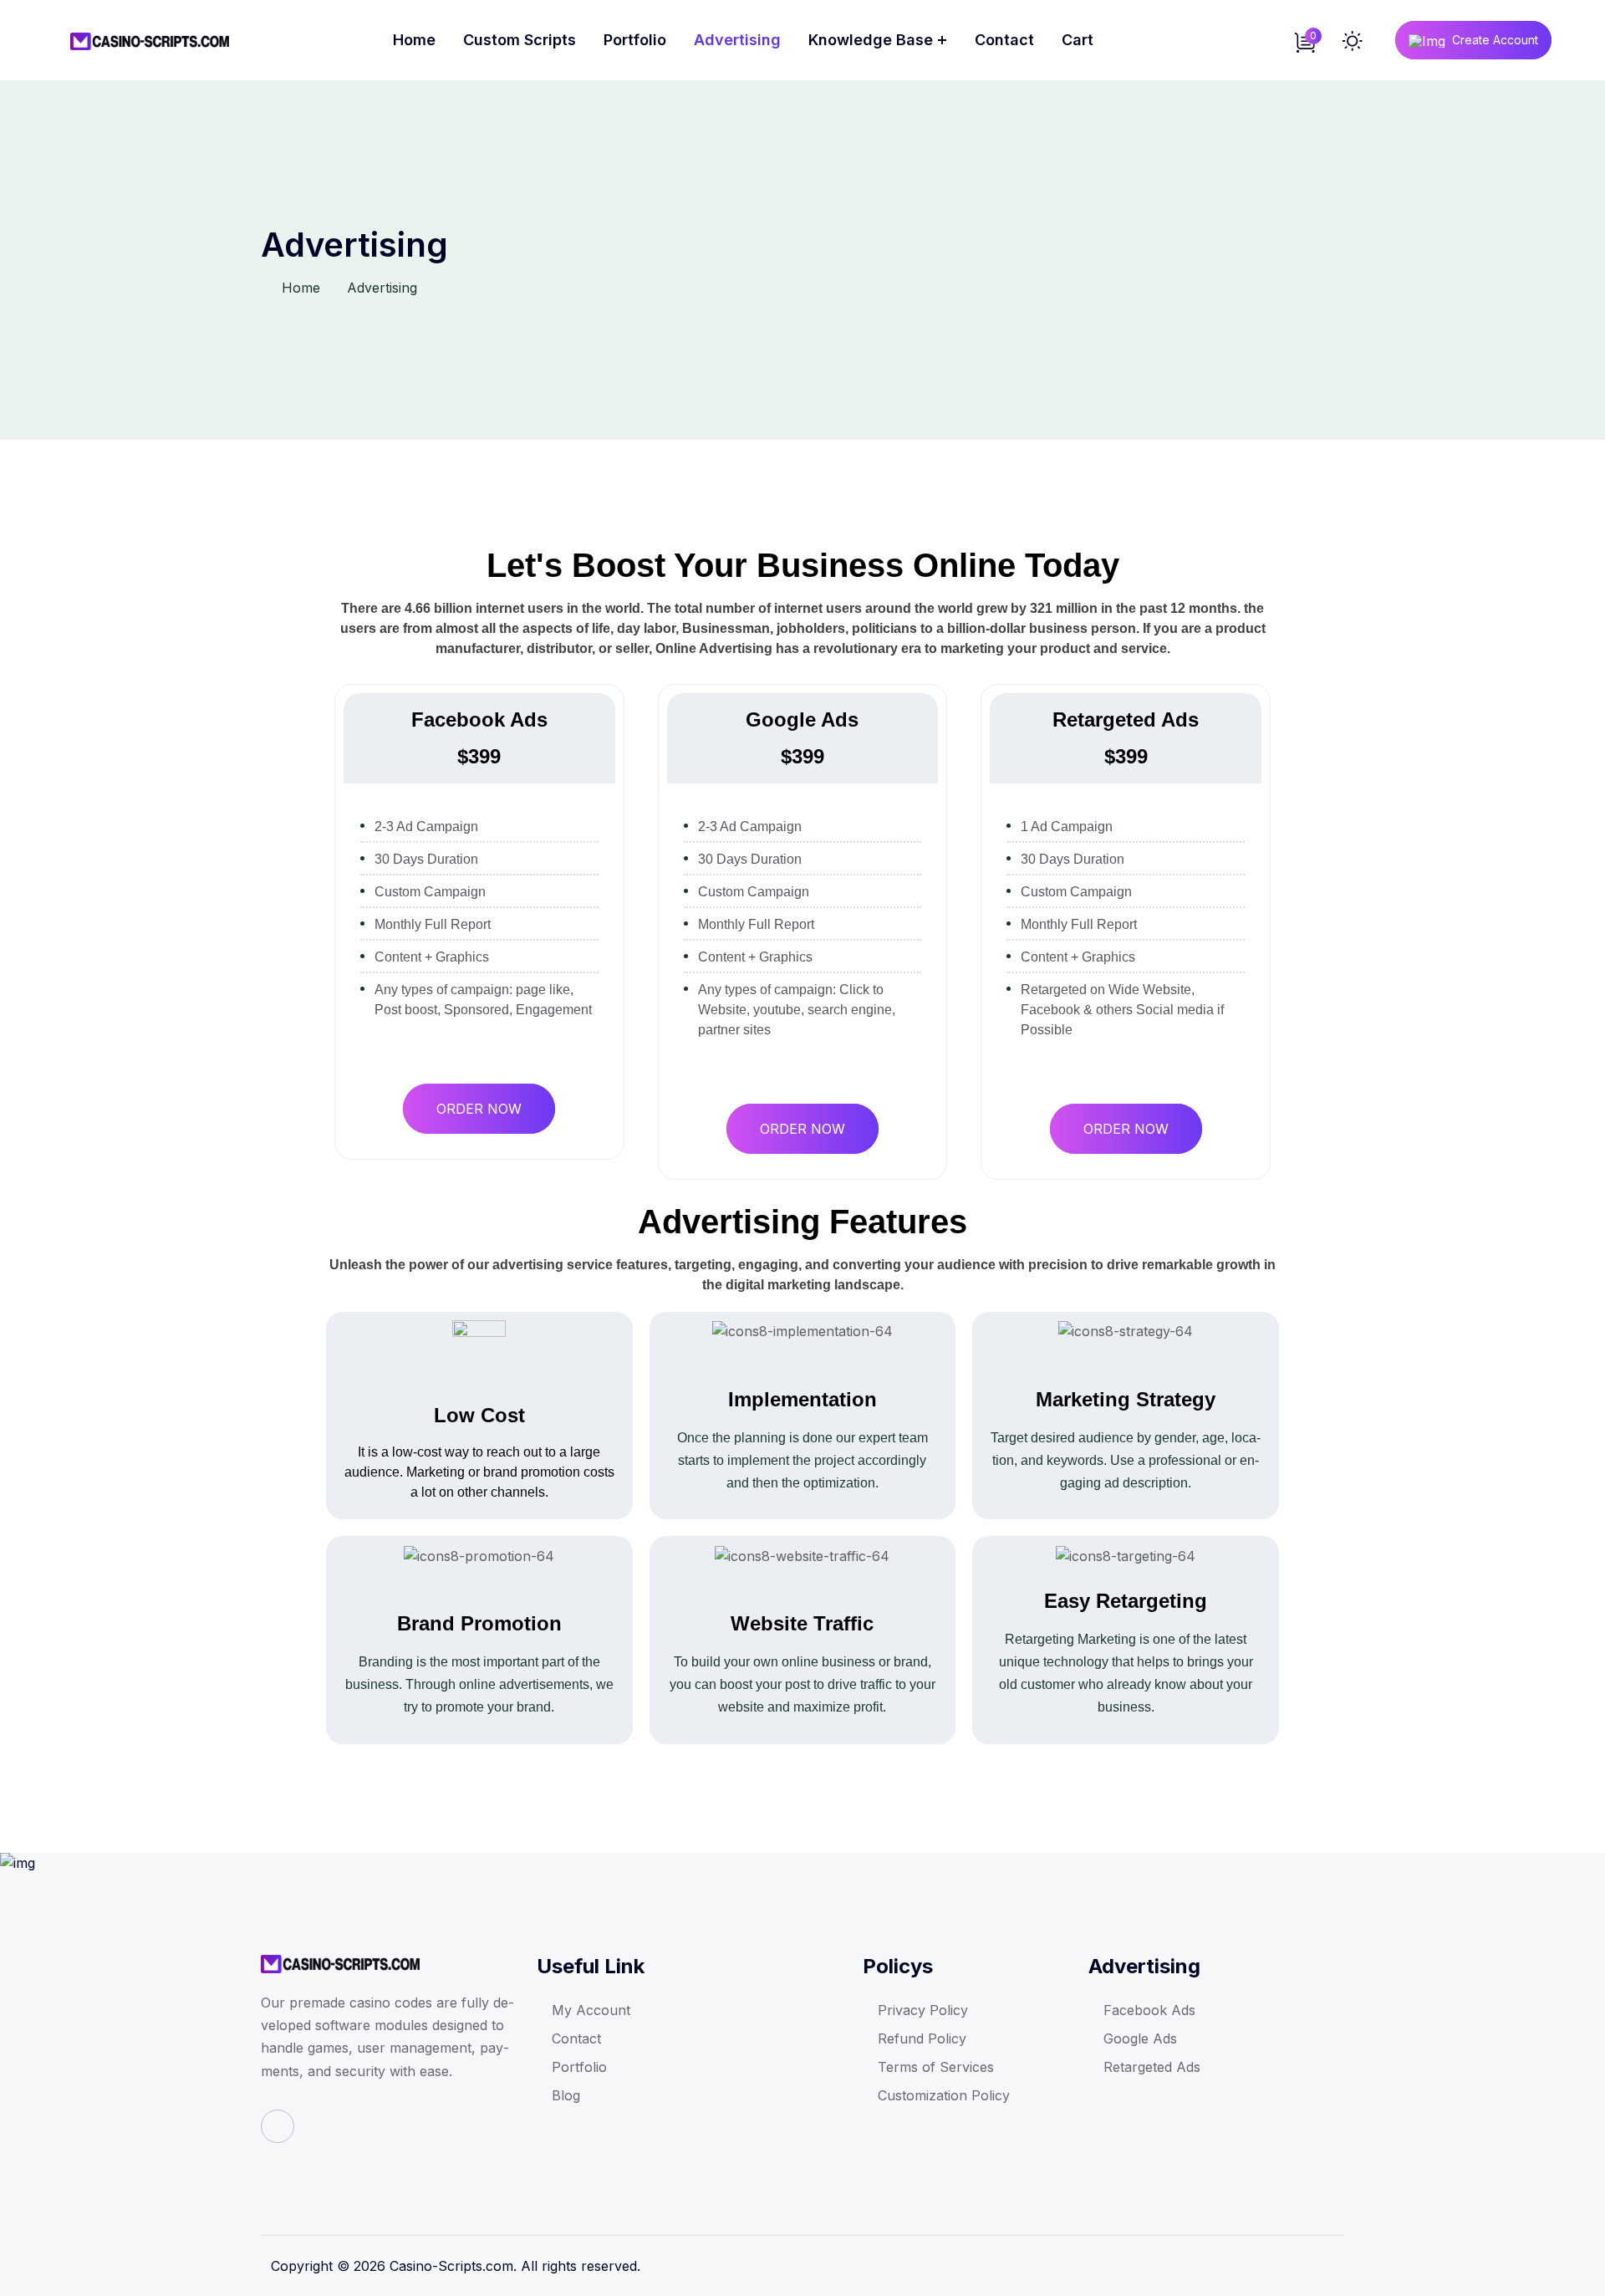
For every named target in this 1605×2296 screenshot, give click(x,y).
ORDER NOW (479, 1109)
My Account (591, 2010)
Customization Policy (944, 2095)
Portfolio (635, 40)
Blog (566, 2095)
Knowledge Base (871, 40)
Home (414, 40)
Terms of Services (936, 2067)
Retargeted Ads (1152, 2067)
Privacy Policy (923, 2010)
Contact (1004, 40)
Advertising (737, 40)
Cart (1078, 40)
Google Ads (1140, 2038)
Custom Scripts (520, 40)
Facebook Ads (1149, 2010)
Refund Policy (922, 2038)
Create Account (1495, 40)
